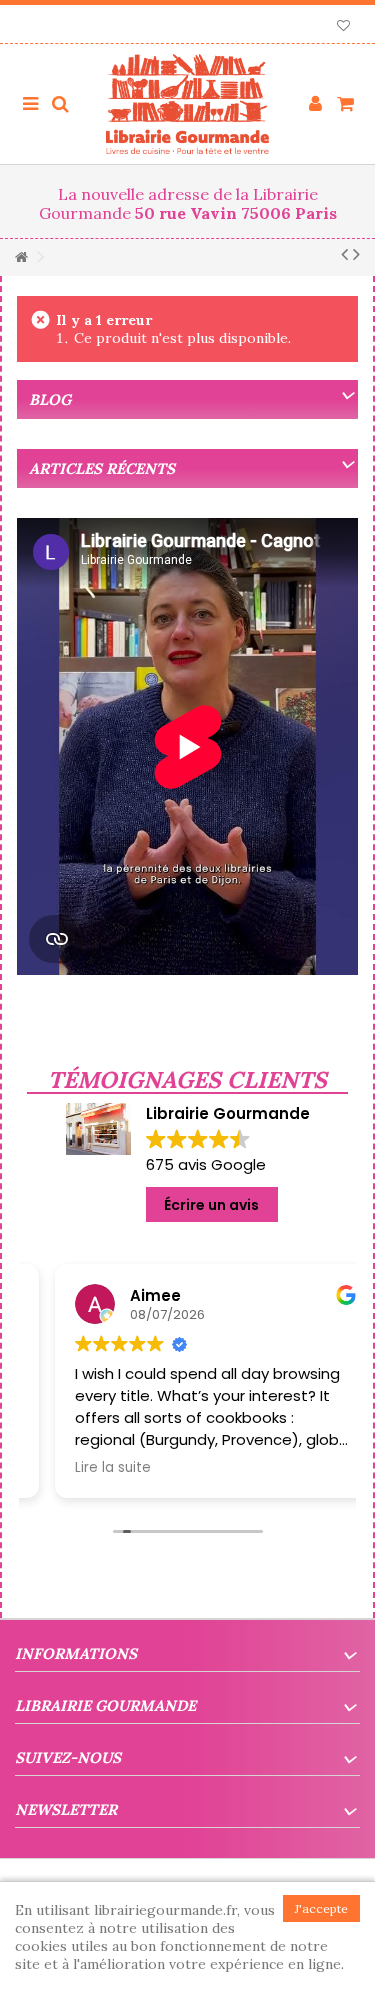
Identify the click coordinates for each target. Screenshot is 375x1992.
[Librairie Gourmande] (187, 104)
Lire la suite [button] (85, 1468)
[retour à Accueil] (21, 257)
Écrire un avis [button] (211, 1205)
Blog (50, 399)
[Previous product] (344, 254)
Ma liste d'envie (343, 27)
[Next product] (356, 254)
